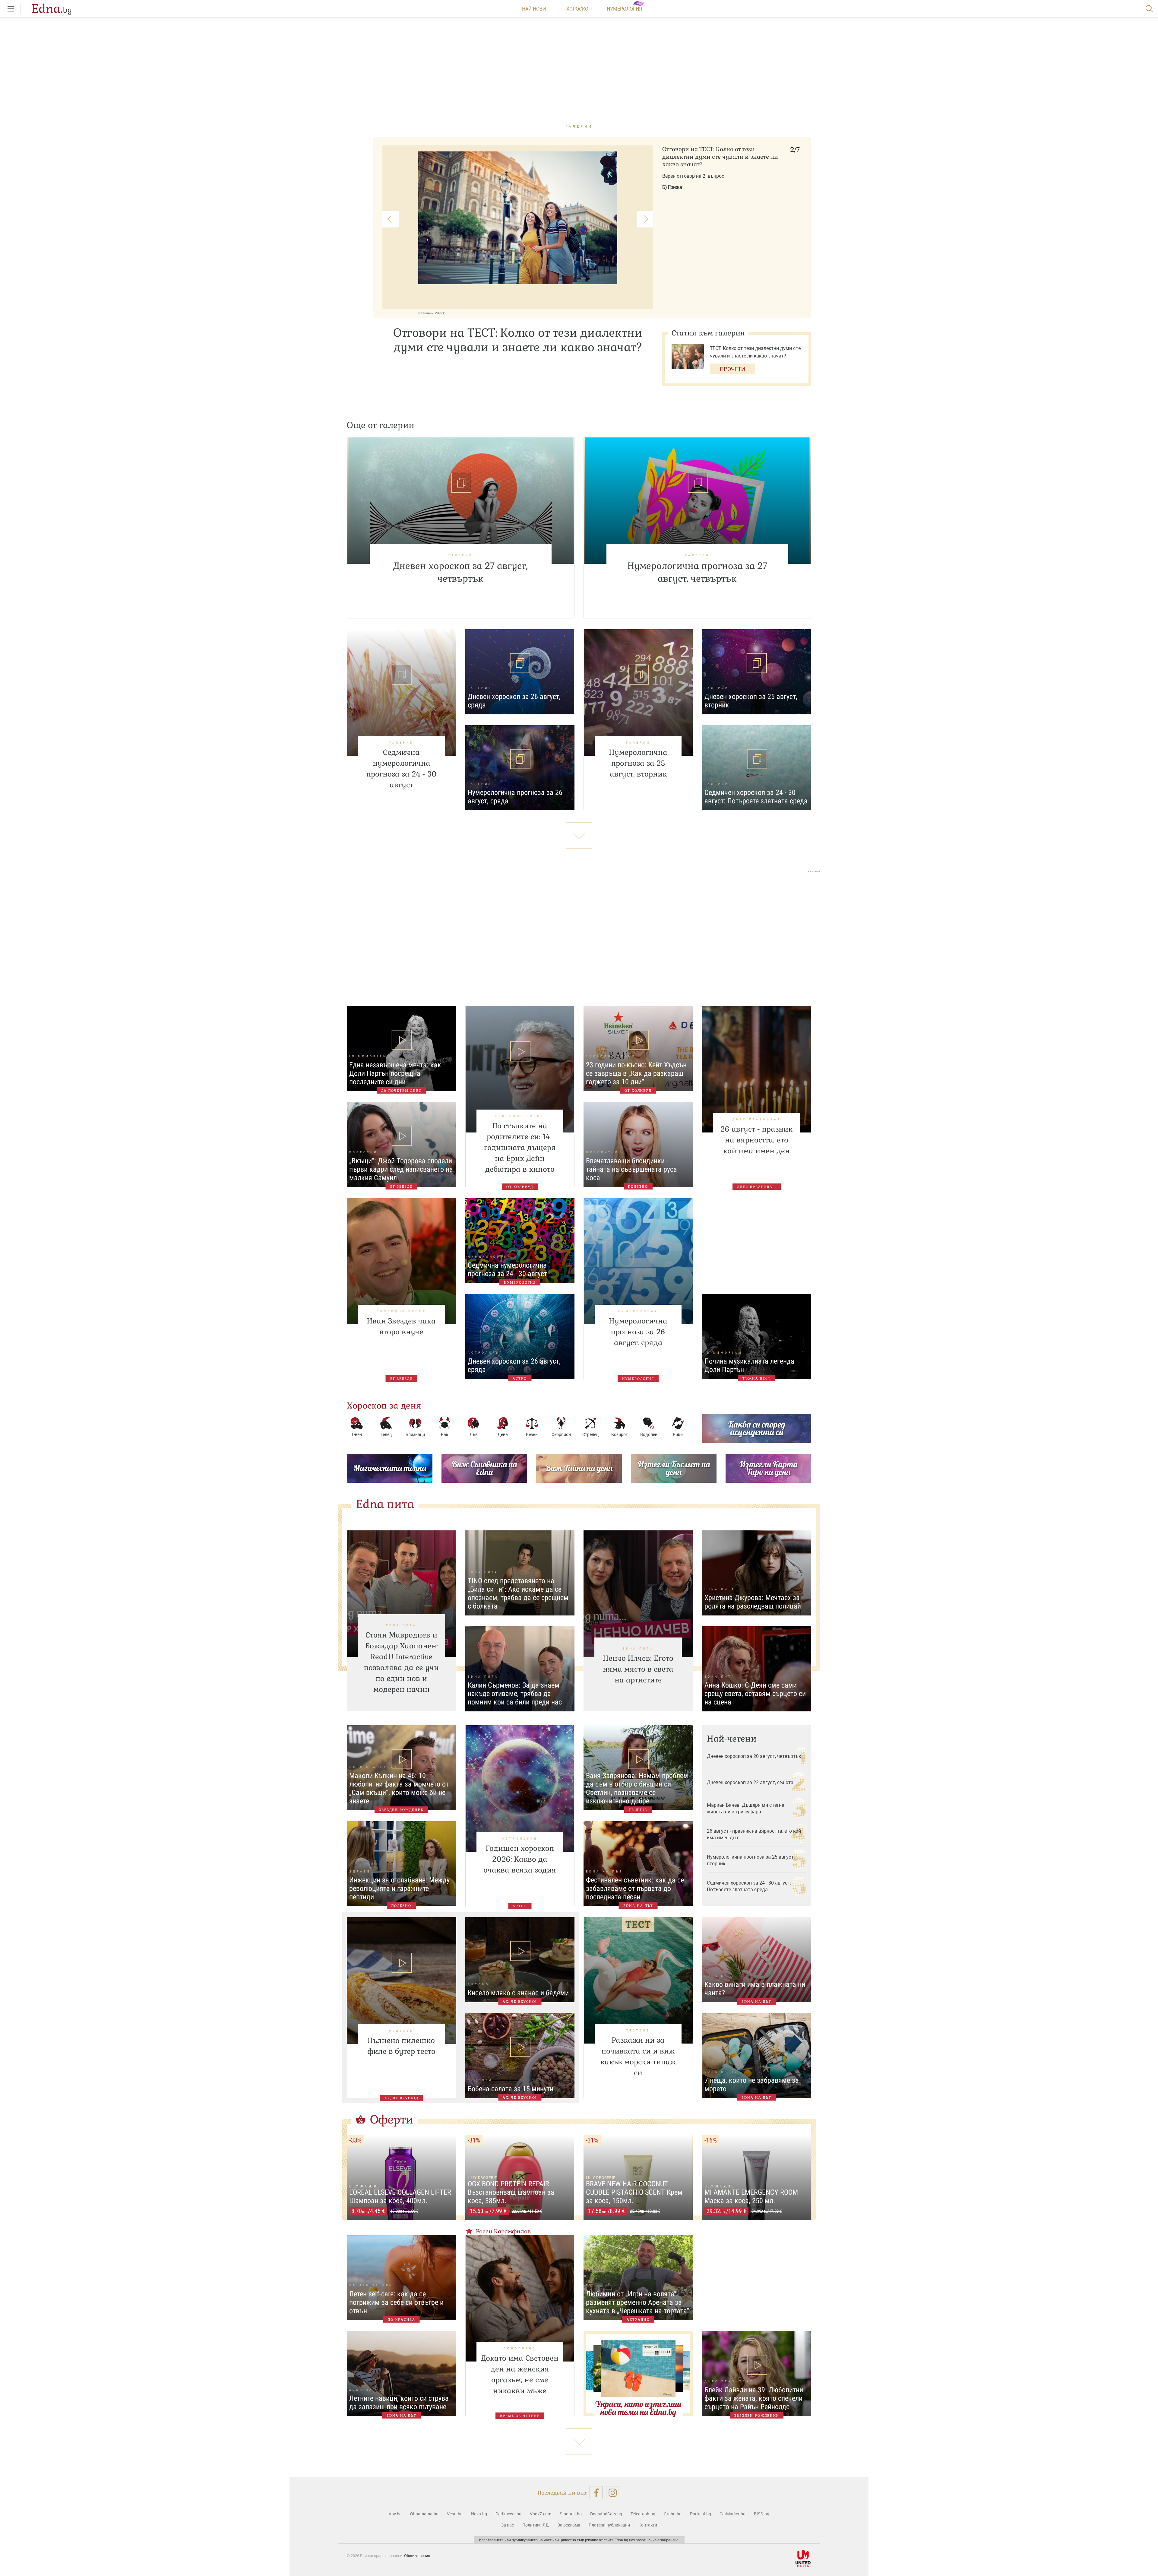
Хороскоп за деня (384, 1406)
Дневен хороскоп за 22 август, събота (750, 1782)
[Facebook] (596, 2493)
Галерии (579, 126)
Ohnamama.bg (424, 2514)
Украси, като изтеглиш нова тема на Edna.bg (638, 2408)
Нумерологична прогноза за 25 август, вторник (751, 1860)
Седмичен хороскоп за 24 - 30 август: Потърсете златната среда (749, 1886)
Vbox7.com (541, 2514)
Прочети (732, 369)
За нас (507, 2525)
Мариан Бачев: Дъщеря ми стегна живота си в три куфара (746, 1808)
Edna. (52, 9)
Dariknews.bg (508, 2514)
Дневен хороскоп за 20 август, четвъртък (754, 1756)
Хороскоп (579, 9)
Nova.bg (479, 2514)
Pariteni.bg (701, 2514)
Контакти (648, 2525)
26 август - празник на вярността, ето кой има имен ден (754, 1834)
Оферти (392, 2120)
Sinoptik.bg (571, 2514)
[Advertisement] (579, 934)
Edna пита (385, 1504)
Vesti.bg (455, 2514)
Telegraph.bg (643, 2514)
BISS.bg (762, 2514)
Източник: (426, 313)
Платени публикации (609, 2525)
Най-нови (534, 9)
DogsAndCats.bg (606, 2514)
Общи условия (417, 2555)
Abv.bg (395, 2514)
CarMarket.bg (732, 2514)
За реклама (569, 2525)
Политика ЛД (536, 2525)
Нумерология (624, 9)
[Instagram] (613, 2493)
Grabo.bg (673, 2514)
